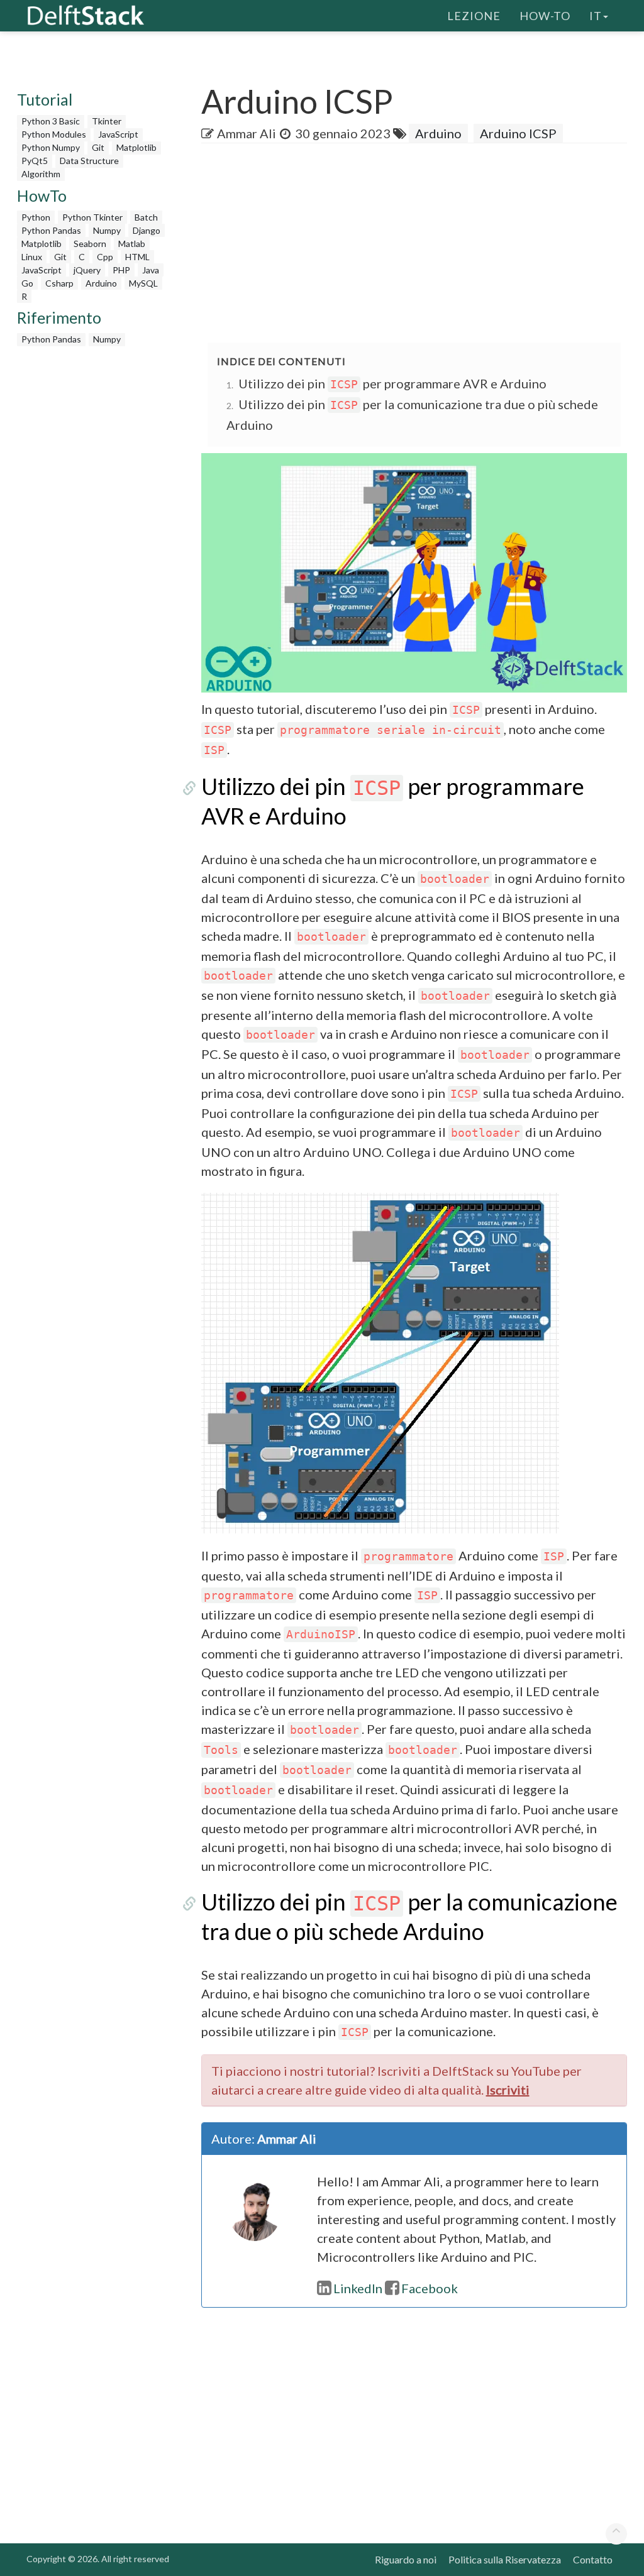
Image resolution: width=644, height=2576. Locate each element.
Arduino (101, 283)
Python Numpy (51, 147)
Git (98, 147)
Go (27, 283)
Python (36, 217)
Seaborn (90, 244)
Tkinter (107, 121)
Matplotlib (136, 147)
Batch (146, 217)
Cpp (105, 257)
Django (147, 230)
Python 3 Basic (51, 121)
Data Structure (89, 161)
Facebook (430, 2288)
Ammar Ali (247, 133)
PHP (121, 270)
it (596, 16)
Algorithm (41, 174)
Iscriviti (508, 2090)
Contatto (593, 2559)
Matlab (132, 244)
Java (151, 270)
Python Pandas (51, 230)
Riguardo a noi (406, 2559)
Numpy (107, 230)
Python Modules (54, 134)
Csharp (59, 283)
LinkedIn (358, 2288)
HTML (137, 257)
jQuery (87, 270)
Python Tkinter (92, 217)
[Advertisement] (423, 244)
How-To (545, 16)
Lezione (474, 16)
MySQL (143, 283)
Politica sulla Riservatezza (505, 2559)
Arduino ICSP (518, 133)
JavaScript (118, 134)
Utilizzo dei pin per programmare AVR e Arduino (392, 383)
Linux (32, 257)
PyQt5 (35, 161)
